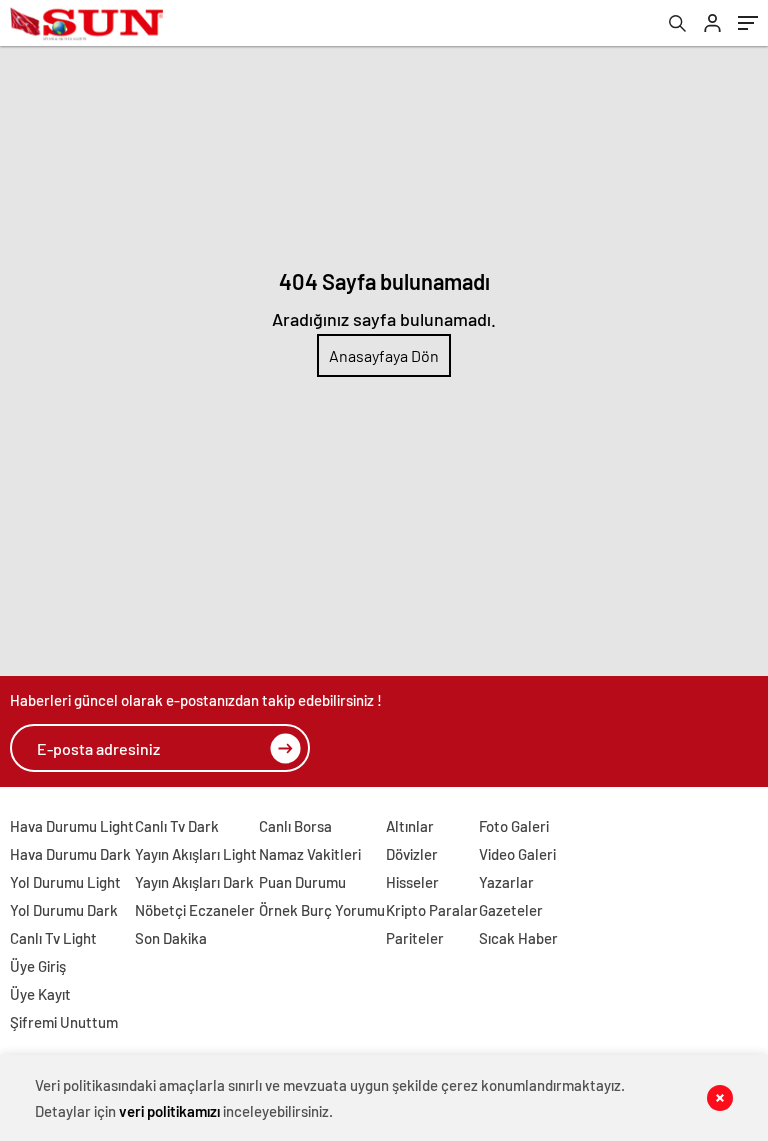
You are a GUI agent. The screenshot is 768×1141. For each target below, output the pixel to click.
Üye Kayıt (40, 994)
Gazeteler (511, 910)
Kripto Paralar (432, 910)
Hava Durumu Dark (70, 854)
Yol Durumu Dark (64, 910)
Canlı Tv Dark (177, 826)
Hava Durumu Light (72, 826)
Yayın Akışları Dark (194, 882)
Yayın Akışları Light (196, 854)
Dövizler (412, 854)
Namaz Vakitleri (310, 854)
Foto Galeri (514, 826)
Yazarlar (506, 882)
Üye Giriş (38, 966)
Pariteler (415, 938)
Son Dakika (171, 938)
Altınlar (410, 826)
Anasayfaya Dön (384, 355)
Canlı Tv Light (53, 938)
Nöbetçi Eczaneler (195, 910)
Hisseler (412, 882)
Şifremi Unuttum (64, 1022)
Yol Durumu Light (65, 882)
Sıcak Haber (518, 938)
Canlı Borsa (295, 826)
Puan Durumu (302, 882)
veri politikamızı (169, 1111)
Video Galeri (517, 854)
